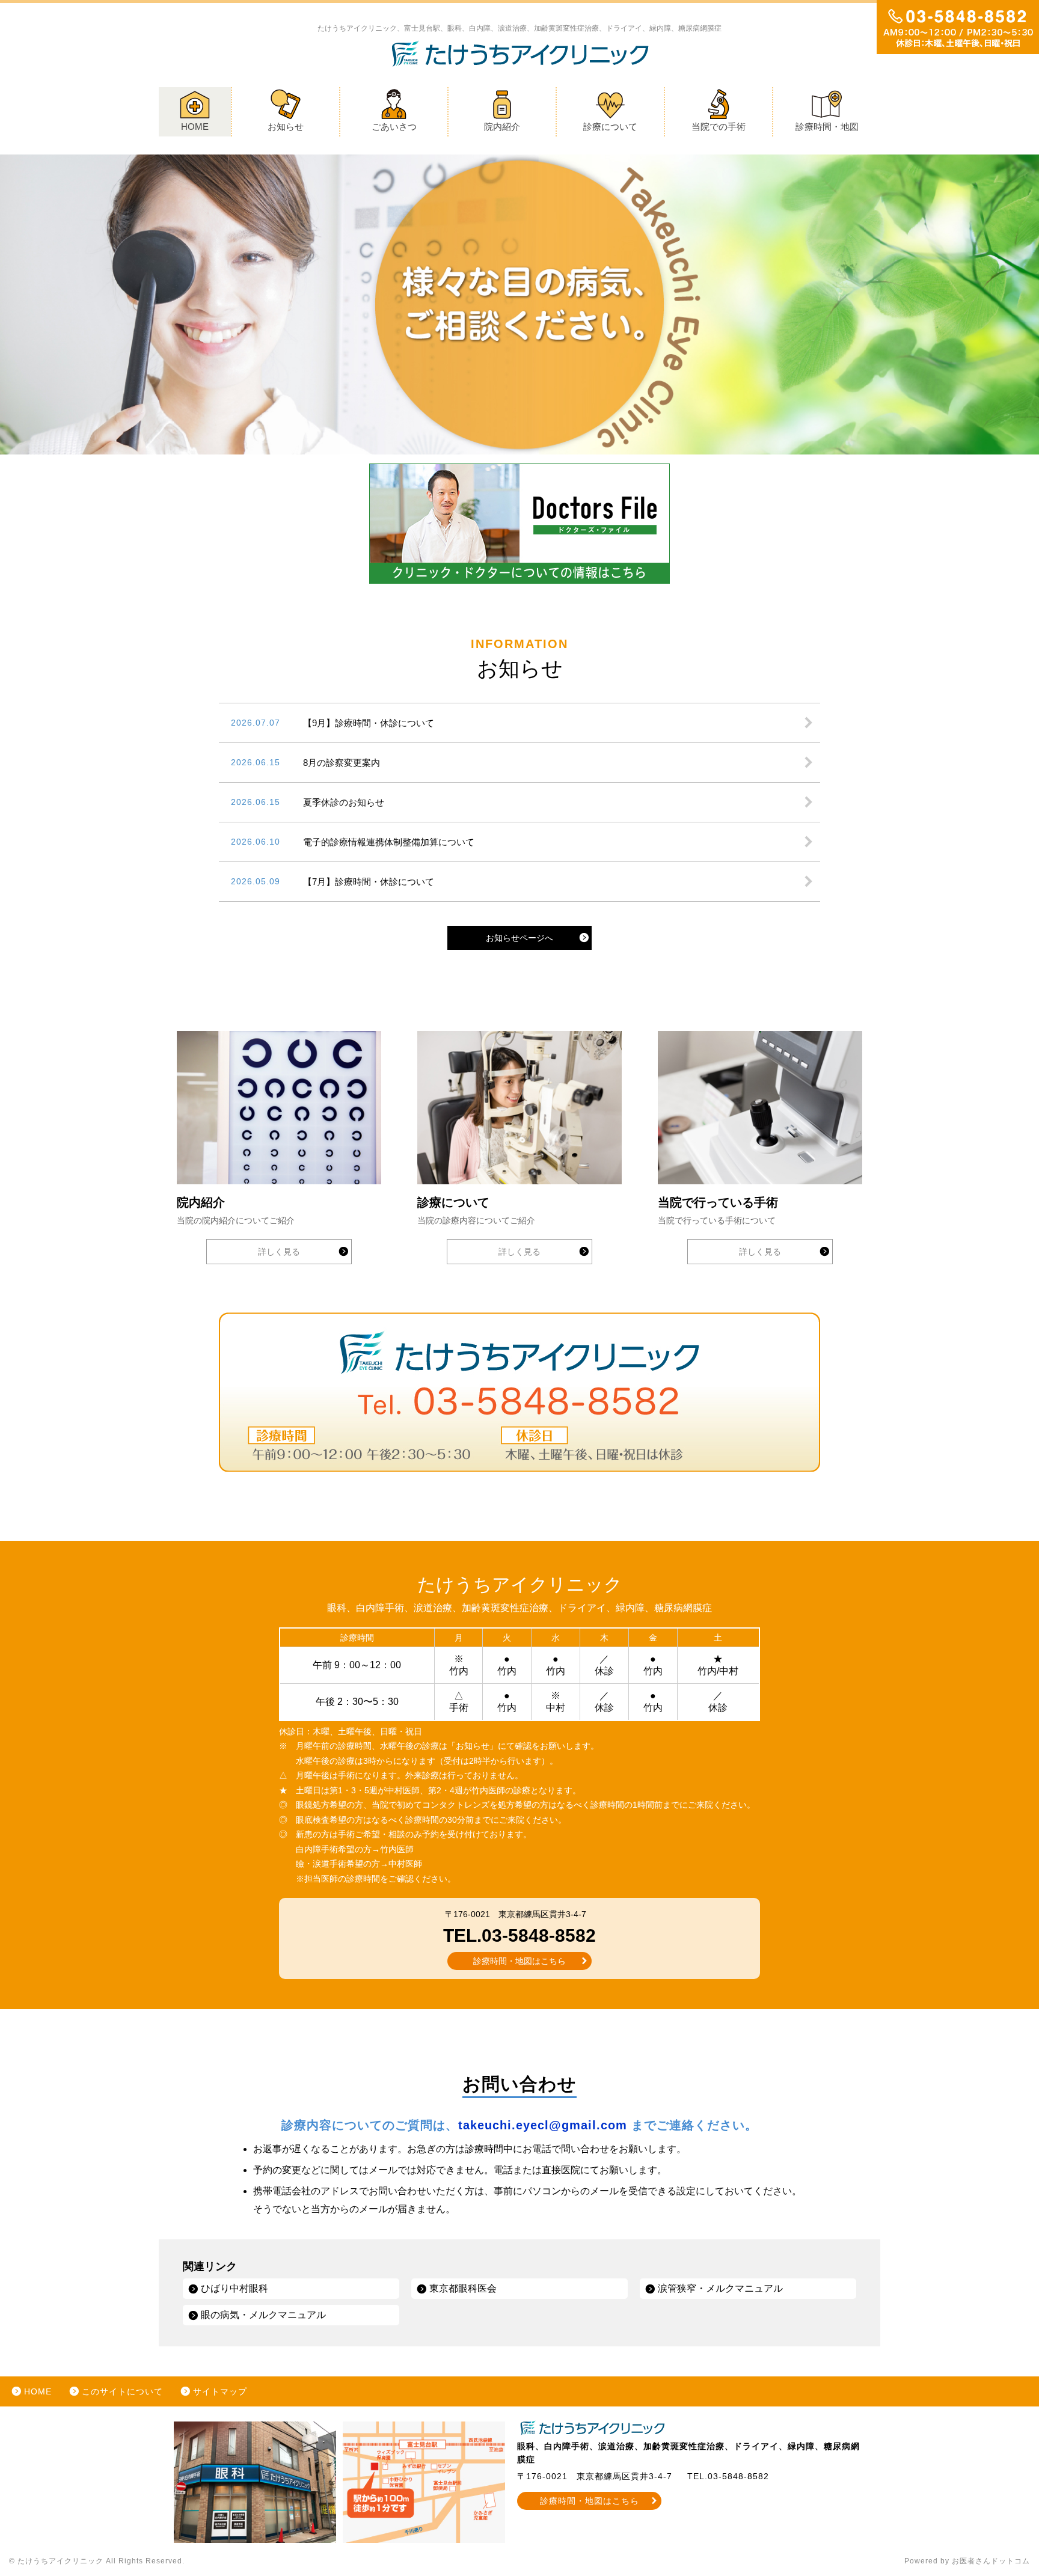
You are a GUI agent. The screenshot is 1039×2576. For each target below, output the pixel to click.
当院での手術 (719, 127)
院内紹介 (502, 127)
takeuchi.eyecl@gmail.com (543, 2125)
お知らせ (286, 127)
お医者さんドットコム (991, 2561)
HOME (195, 127)
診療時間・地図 (827, 127)
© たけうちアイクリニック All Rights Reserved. (97, 2561)
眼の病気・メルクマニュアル (263, 2315)
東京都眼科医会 (463, 2288)
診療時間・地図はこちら (519, 1961)
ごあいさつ (394, 127)
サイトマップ (220, 2391)
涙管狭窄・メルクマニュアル (720, 2288)
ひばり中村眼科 (234, 2288)
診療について (610, 127)
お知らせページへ (519, 938)
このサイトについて (122, 2391)
